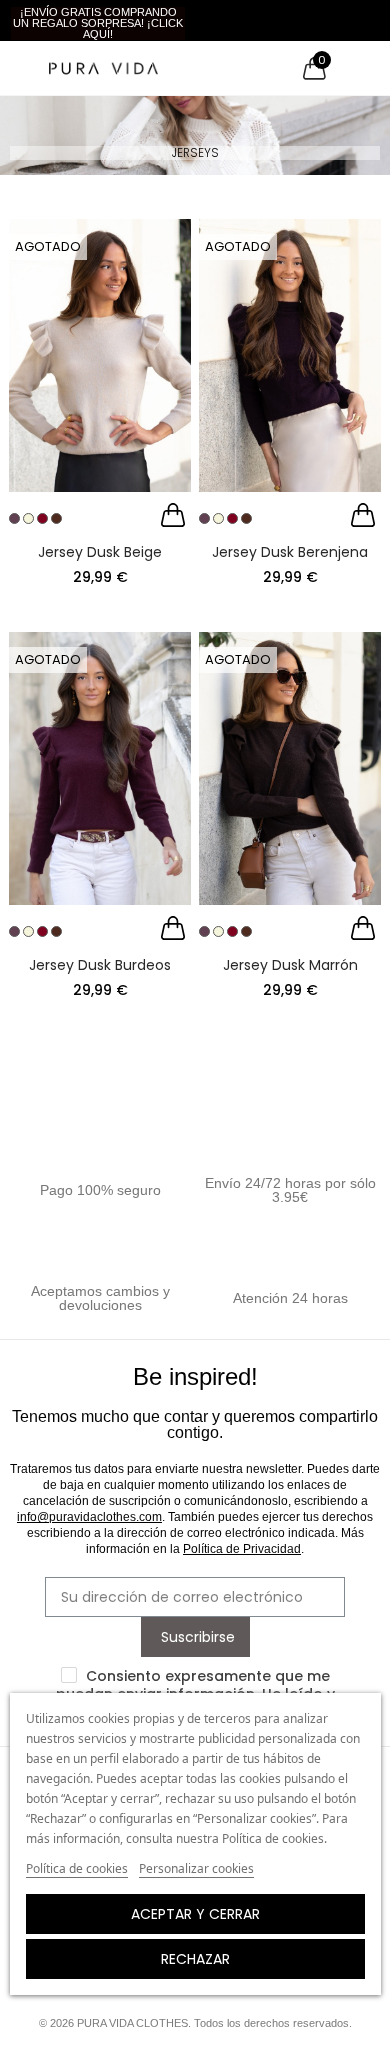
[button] (98, 23)
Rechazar (195, 1959)
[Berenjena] (14, 518)
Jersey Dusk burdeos (100, 965)
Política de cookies (77, 1868)
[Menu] (19, 68)
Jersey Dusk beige (100, 552)
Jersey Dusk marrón (290, 965)
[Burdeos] (42, 518)
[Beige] (28, 518)
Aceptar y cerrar (195, 1914)
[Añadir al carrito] (173, 518)
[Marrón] (56, 518)
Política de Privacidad (242, 1549)
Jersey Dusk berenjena (290, 552)
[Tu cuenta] (351, 68)
